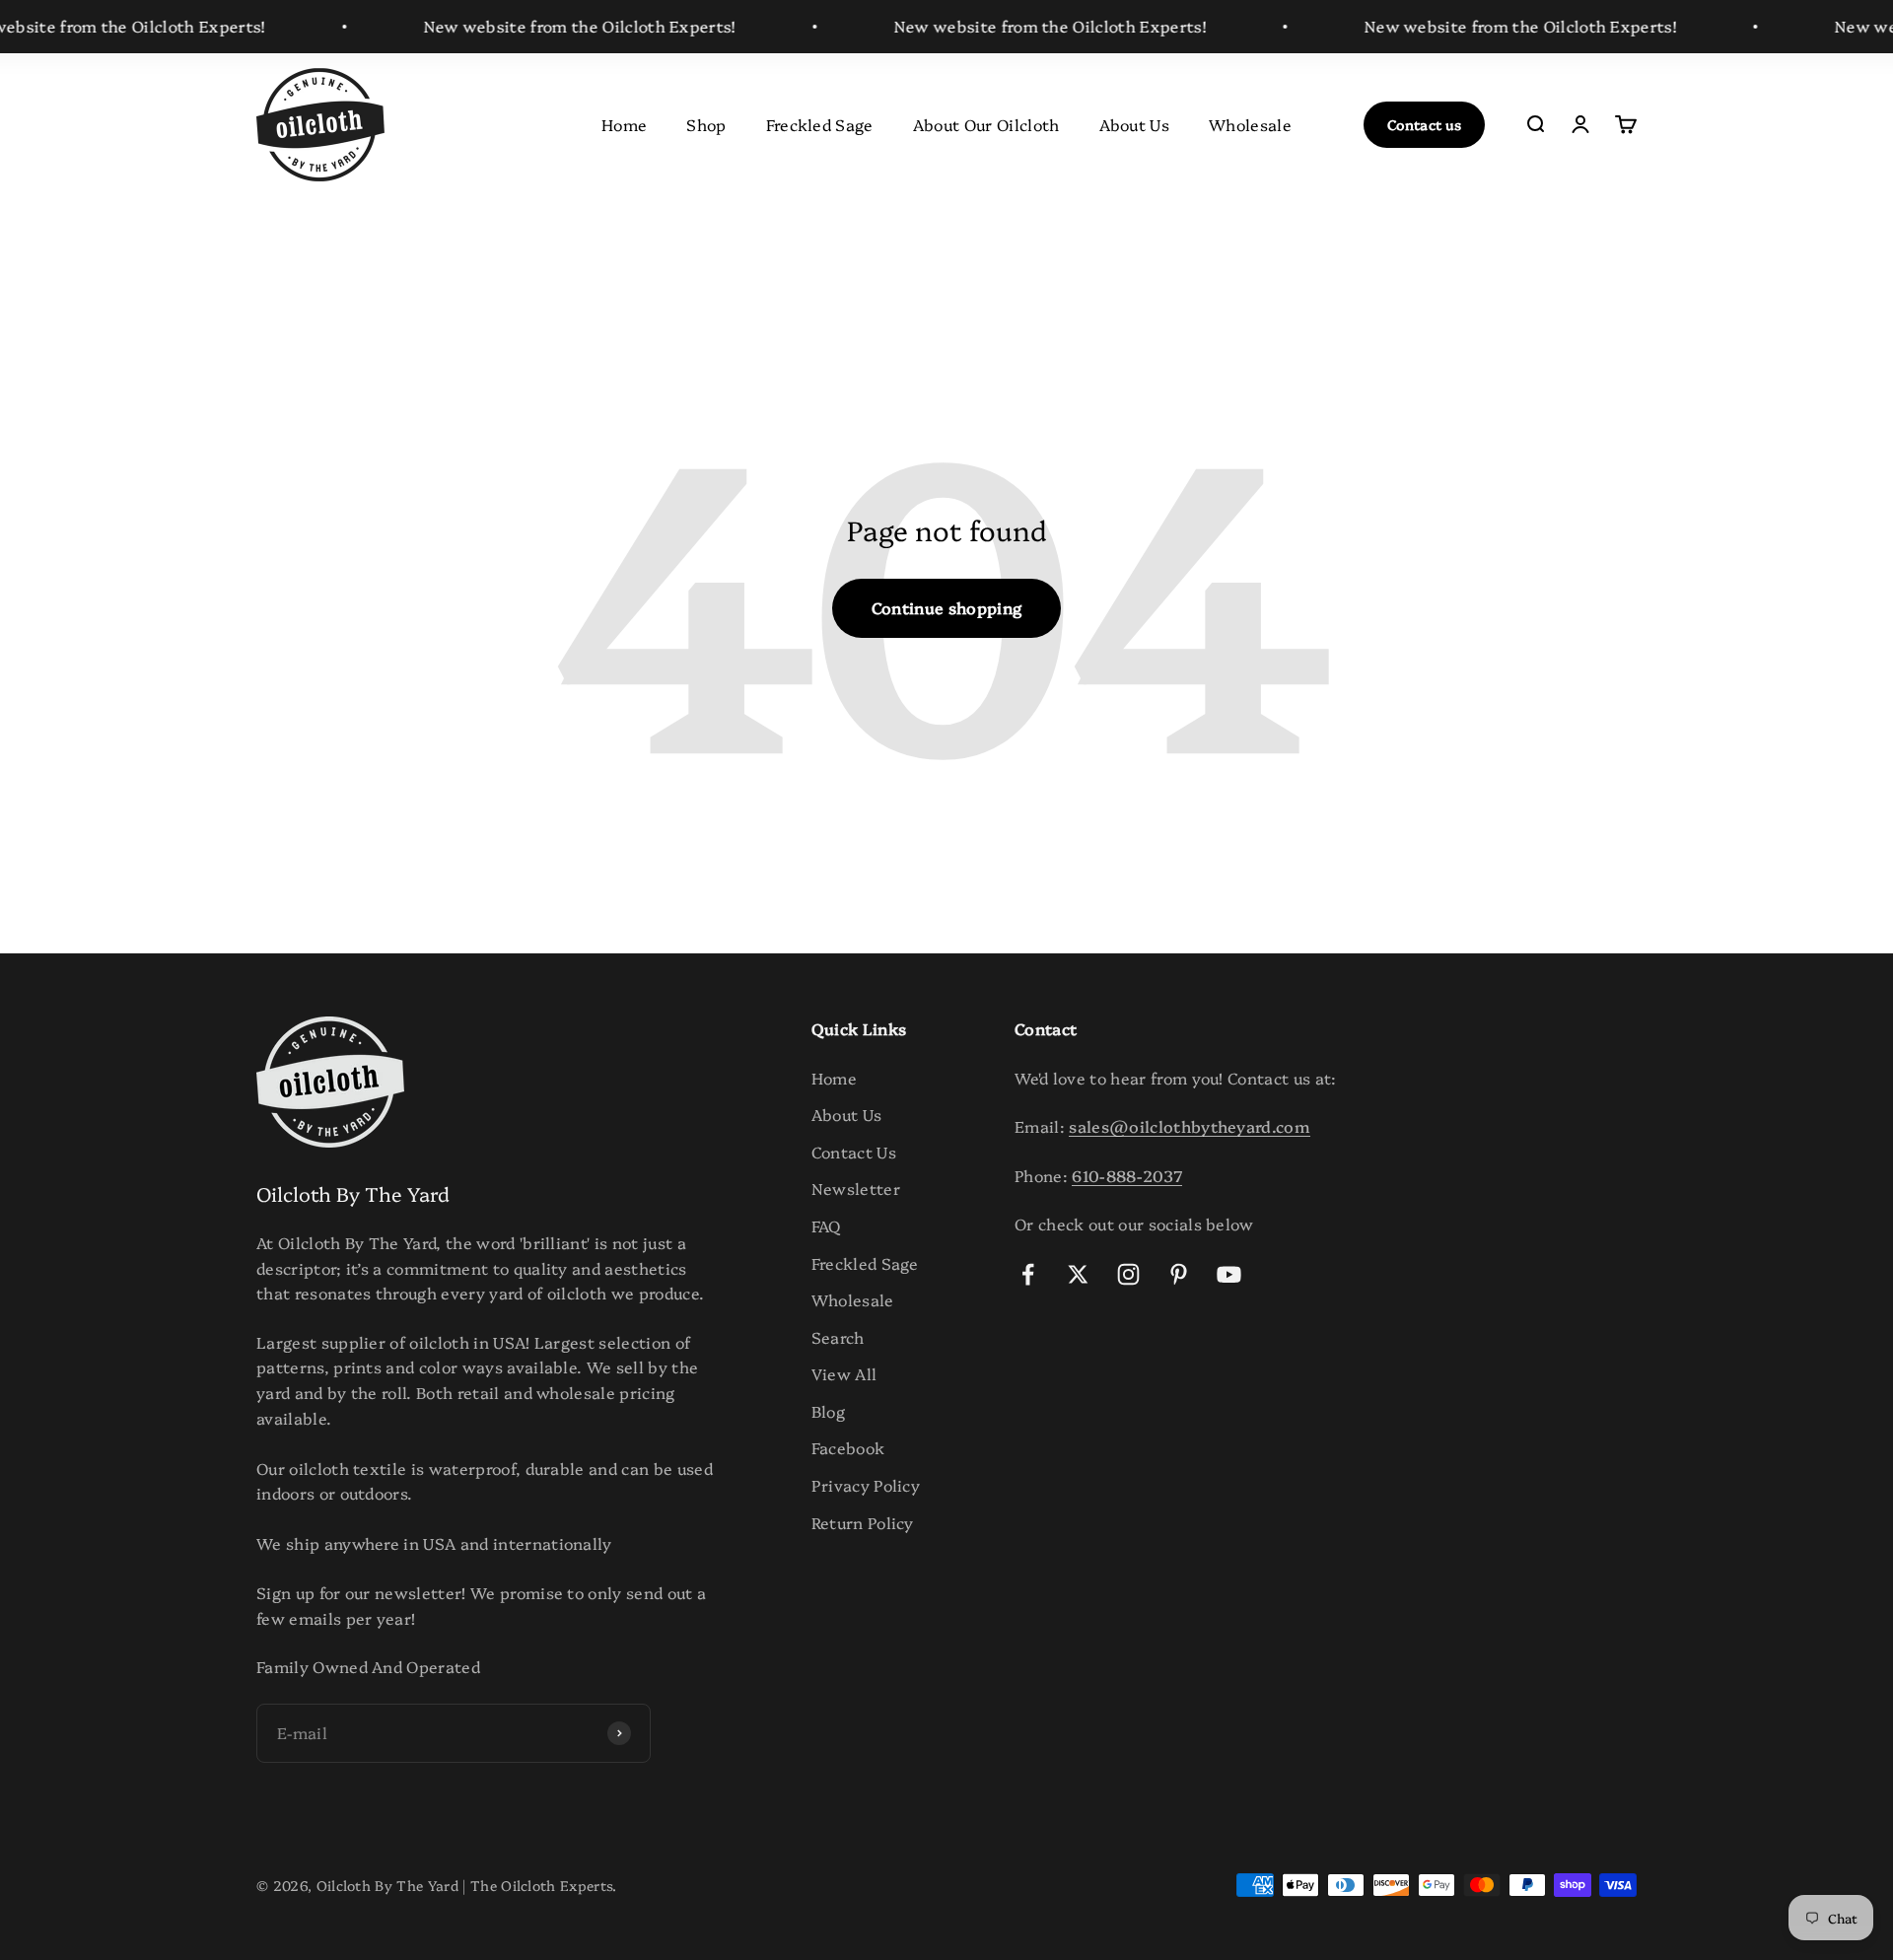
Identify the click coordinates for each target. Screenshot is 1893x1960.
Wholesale (1250, 123)
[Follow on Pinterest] (1179, 1274)
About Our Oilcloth (986, 123)
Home (624, 123)
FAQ (826, 1225)
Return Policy (863, 1522)
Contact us (1424, 124)
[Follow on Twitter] (1078, 1274)
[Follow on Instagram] (1128, 1274)
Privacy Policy (866, 1485)
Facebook (848, 1447)
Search (838, 1337)
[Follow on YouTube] (1229, 1274)
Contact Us (854, 1152)
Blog (828, 1411)
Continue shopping (946, 607)
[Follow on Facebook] (1028, 1274)
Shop (706, 123)
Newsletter (856, 1188)
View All (844, 1373)
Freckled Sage (820, 123)
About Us (1135, 123)
